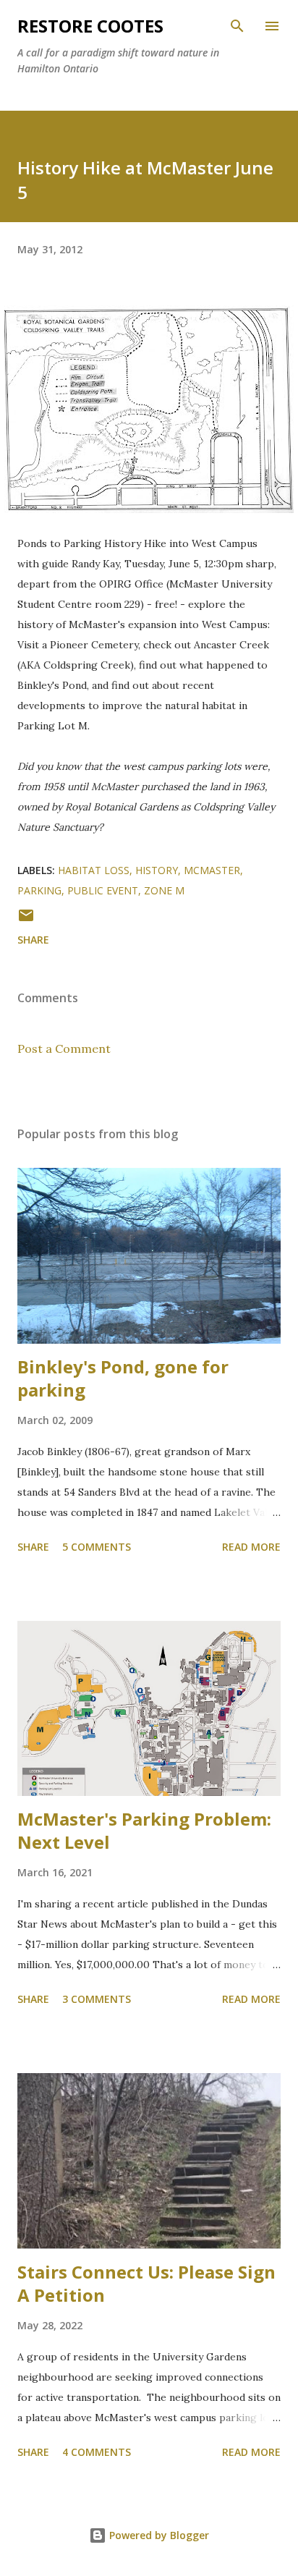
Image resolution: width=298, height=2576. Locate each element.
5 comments (97, 1547)
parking (39, 890)
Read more (251, 1547)
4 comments (97, 2452)
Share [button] (33, 940)
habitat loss (94, 870)
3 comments (97, 1999)
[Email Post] (26, 920)
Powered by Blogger (158, 2535)
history (157, 870)
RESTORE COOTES (90, 26)
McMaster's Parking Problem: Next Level (144, 1830)
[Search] (237, 26)
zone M (164, 890)
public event (103, 890)
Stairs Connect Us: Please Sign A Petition (146, 2283)
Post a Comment (64, 1048)
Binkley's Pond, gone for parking (123, 1378)
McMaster (212, 870)
